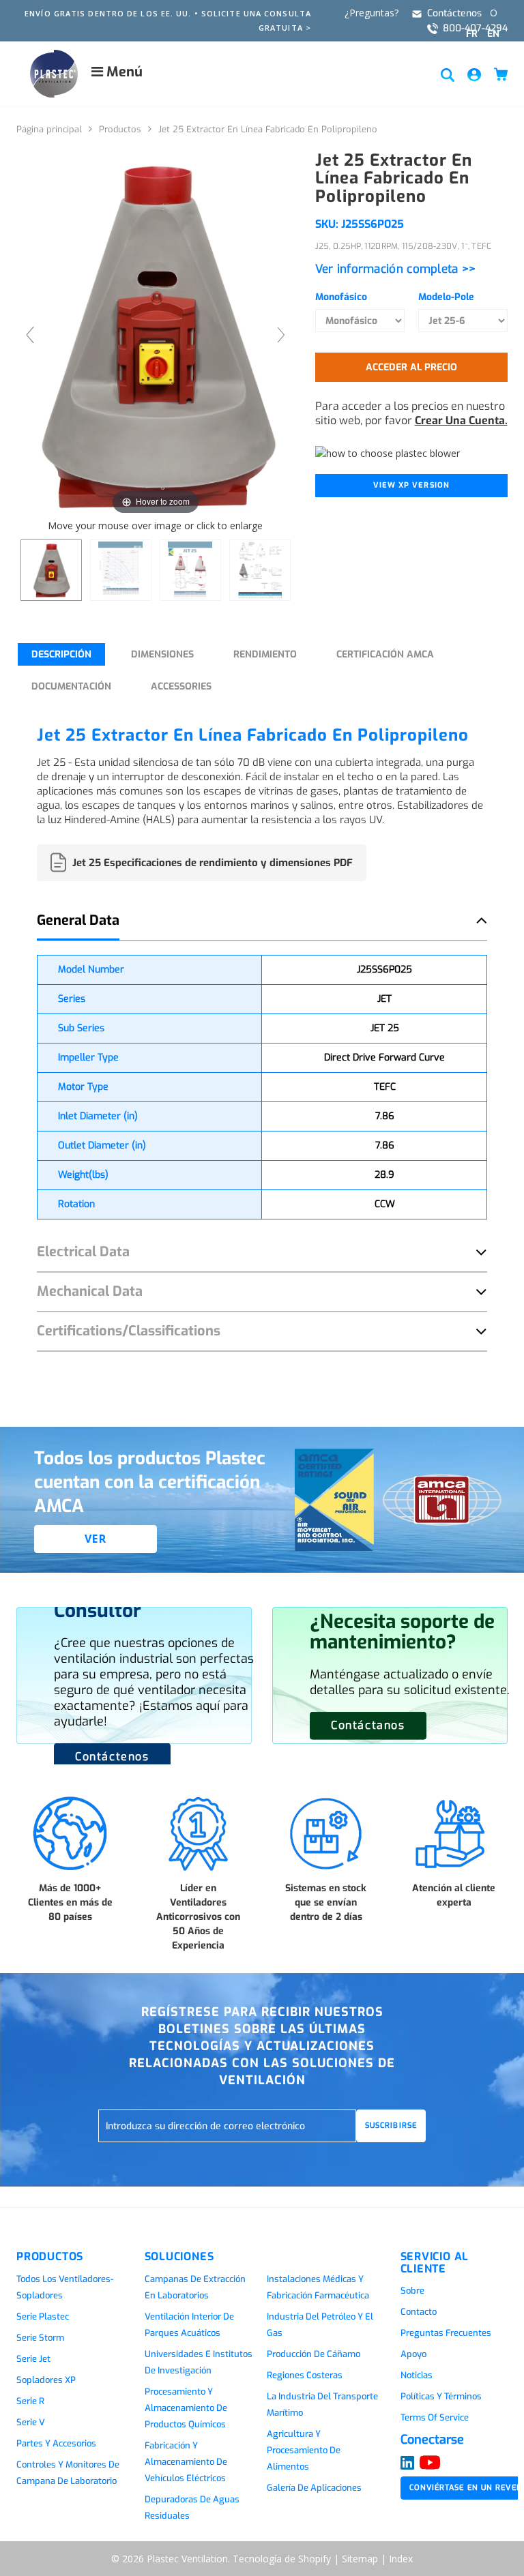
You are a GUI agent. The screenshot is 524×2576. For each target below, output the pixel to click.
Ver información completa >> (396, 269)
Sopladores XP (46, 2380)
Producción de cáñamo (314, 2354)
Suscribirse (391, 2126)
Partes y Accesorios (56, 2443)
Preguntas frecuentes (446, 2333)
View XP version (412, 485)
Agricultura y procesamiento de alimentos (304, 2450)
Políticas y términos (441, 2396)
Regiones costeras (305, 2375)
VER (96, 1539)
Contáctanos (368, 1725)
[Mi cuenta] (474, 74)
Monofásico (341, 297)
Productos (120, 129)
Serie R (30, 2401)
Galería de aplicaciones (314, 2488)
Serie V (31, 2422)
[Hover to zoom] (156, 334)
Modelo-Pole (446, 297)
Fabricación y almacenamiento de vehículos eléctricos (186, 2462)
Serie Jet (33, 2359)
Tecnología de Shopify (282, 2559)
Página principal (49, 129)
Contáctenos (454, 13)
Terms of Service (435, 2417)
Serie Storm (40, 2338)
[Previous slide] (30, 335)
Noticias (417, 2375)
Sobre (412, 2291)
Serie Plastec (43, 2316)
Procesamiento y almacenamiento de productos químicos (186, 2408)
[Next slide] (281, 335)
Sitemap (360, 2559)
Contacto (419, 2312)
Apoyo (413, 2354)
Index (401, 2559)
